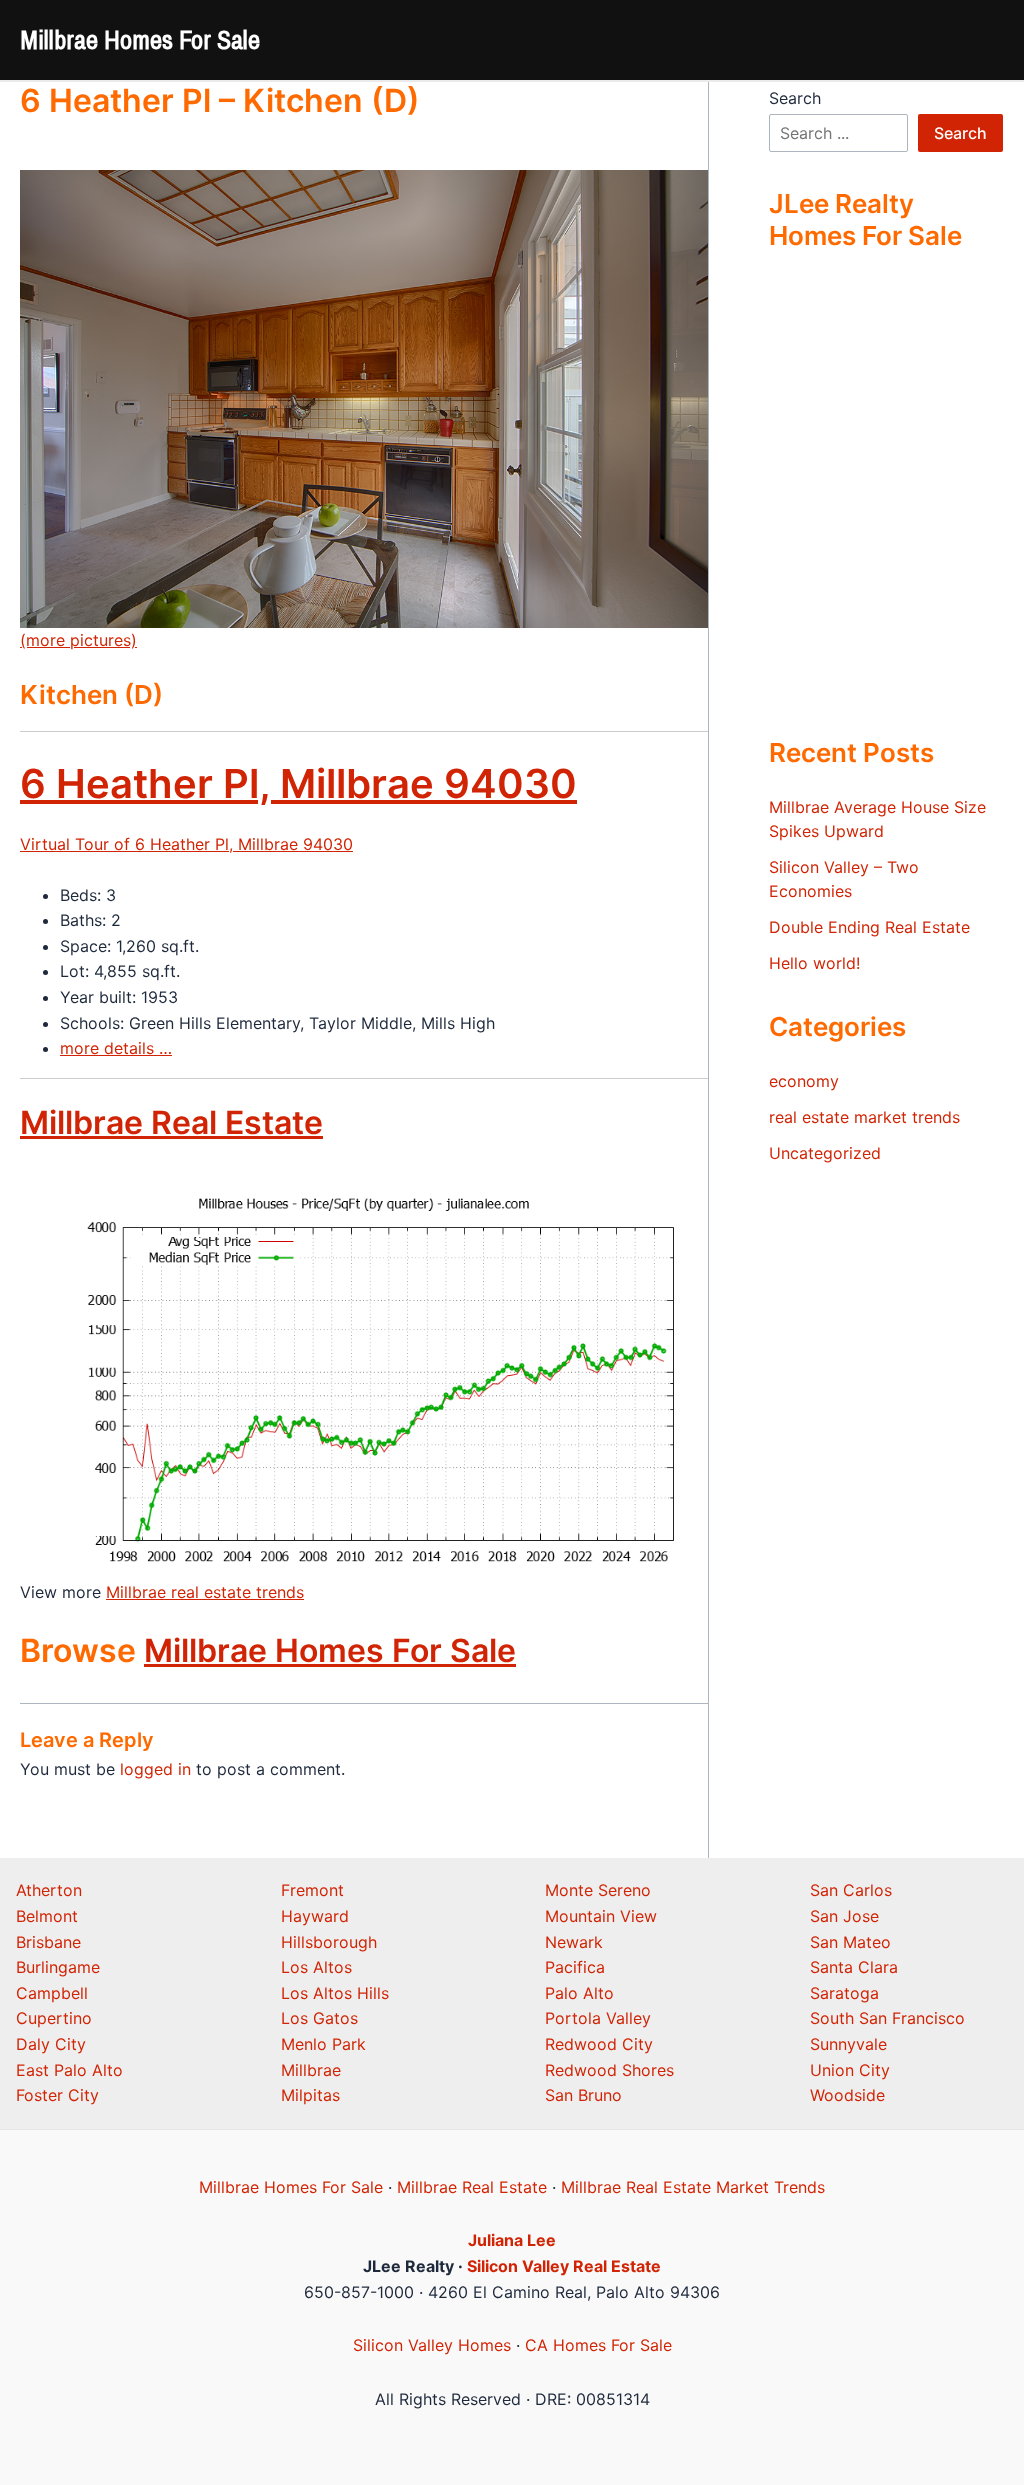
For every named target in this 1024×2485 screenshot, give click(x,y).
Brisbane (48, 1942)
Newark (574, 1942)
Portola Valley (598, 2018)
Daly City (51, 2044)
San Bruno (583, 2095)
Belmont (47, 1916)
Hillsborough (329, 1942)
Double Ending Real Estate (869, 927)
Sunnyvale (848, 2044)
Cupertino (54, 2018)
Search (795, 98)
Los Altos (316, 1967)
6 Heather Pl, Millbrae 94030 (298, 783)
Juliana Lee (512, 2240)
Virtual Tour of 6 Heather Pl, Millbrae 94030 (186, 844)
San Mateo (850, 1942)
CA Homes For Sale (598, 2345)
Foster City (57, 2095)
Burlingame (58, 1967)
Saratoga (844, 1993)
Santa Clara (854, 1967)
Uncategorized (825, 1153)
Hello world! (814, 963)
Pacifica (575, 1967)
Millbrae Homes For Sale (140, 39)
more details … (116, 1048)
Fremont (312, 1890)
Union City (850, 2070)
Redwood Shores (609, 2070)
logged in (155, 1769)
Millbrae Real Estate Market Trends (693, 2187)
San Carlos (851, 1890)
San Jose (844, 1916)
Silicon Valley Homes (432, 2345)
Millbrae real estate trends (205, 1592)
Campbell (52, 1993)
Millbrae (311, 2070)
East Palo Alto (69, 2070)
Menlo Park (323, 2044)
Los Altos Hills (335, 1993)
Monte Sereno (598, 1890)
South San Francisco (887, 2018)
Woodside (847, 2095)
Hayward (315, 1916)
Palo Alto (579, 1993)
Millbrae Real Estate (171, 1122)
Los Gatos (319, 2018)
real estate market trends (864, 1117)
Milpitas (310, 2095)
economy (804, 1081)
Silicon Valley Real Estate (564, 2266)
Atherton (49, 1890)
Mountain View (601, 1916)
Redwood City (599, 2044)
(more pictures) (78, 640)
